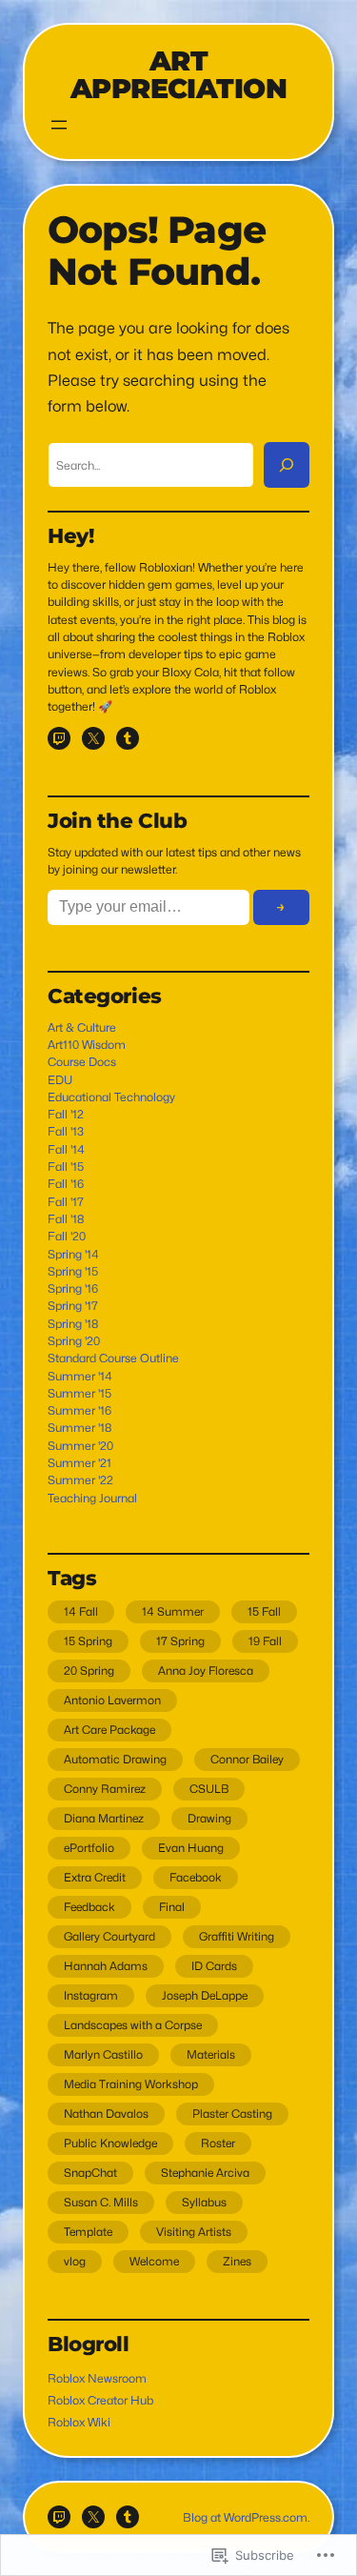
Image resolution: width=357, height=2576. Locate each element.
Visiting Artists (194, 2232)
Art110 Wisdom (87, 1045)
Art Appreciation (178, 74)
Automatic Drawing (115, 1759)
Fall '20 (67, 1236)
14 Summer (173, 1611)
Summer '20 (80, 1446)
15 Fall (264, 1611)
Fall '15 (66, 1167)
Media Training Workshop (131, 2084)
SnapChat (90, 2173)
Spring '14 (73, 1254)
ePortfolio (89, 1848)
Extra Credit (95, 1877)
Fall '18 (66, 1219)
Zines (237, 2261)
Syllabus (204, 2202)
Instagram (91, 1995)
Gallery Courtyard (109, 1936)
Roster (218, 2143)
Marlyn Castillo (103, 2054)
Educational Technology (111, 1097)
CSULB (209, 1789)
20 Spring (89, 1670)
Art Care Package (109, 1730)
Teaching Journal (92, 1498)
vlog (75, 2261)
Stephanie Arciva (205, 2173)
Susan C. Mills (101, 2202)
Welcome (154, 2261)
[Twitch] (59, 738)
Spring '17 (73, 1306)
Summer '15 (79, 1393)
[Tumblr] (128, 738)
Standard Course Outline (113, 1358)
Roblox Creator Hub (100, 2400)
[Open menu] (59, 125)
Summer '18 (79, 1428)
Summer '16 (79, 1410)
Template (88, 2232)
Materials (211, 2054)
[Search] (287, 465)
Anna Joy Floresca (206, 1670)
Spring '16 (73, 1288)
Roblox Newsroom (97, 2378)
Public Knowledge (110, 2143)
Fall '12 (66, 1114)
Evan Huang (191, 1848)
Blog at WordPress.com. (246, 2517)
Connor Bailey (247, 1759)
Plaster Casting (232, 2113)
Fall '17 (66, 1202)
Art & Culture (82, 1027)
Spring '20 (74, 1341)
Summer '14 (80, 1376)
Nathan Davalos (106, 2113)
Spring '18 (73, 1324)
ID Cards (214, 1966)
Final (172, 1907)
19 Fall (265, 1641)
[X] (93, 738)
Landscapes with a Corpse (133, 2025)
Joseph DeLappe (205, 1995)
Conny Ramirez (105, 1789)
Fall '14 (66, 1149)
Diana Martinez (104, 1818)
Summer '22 (80, 1480)
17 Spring (180, 1641)
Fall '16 (66, 1184)
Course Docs (82, 1062)
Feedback (89, 1907)
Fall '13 (66, 1131)
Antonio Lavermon (112, 1700)
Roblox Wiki (79, 2422)
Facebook (196, 1877)
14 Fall (81, 1611)
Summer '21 (79, 1463)
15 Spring (88, 1641)
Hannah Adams (106, 1966)
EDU (60, 1080)
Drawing (209, 1818)
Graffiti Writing (237, 1936)
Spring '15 (73, 1271)
